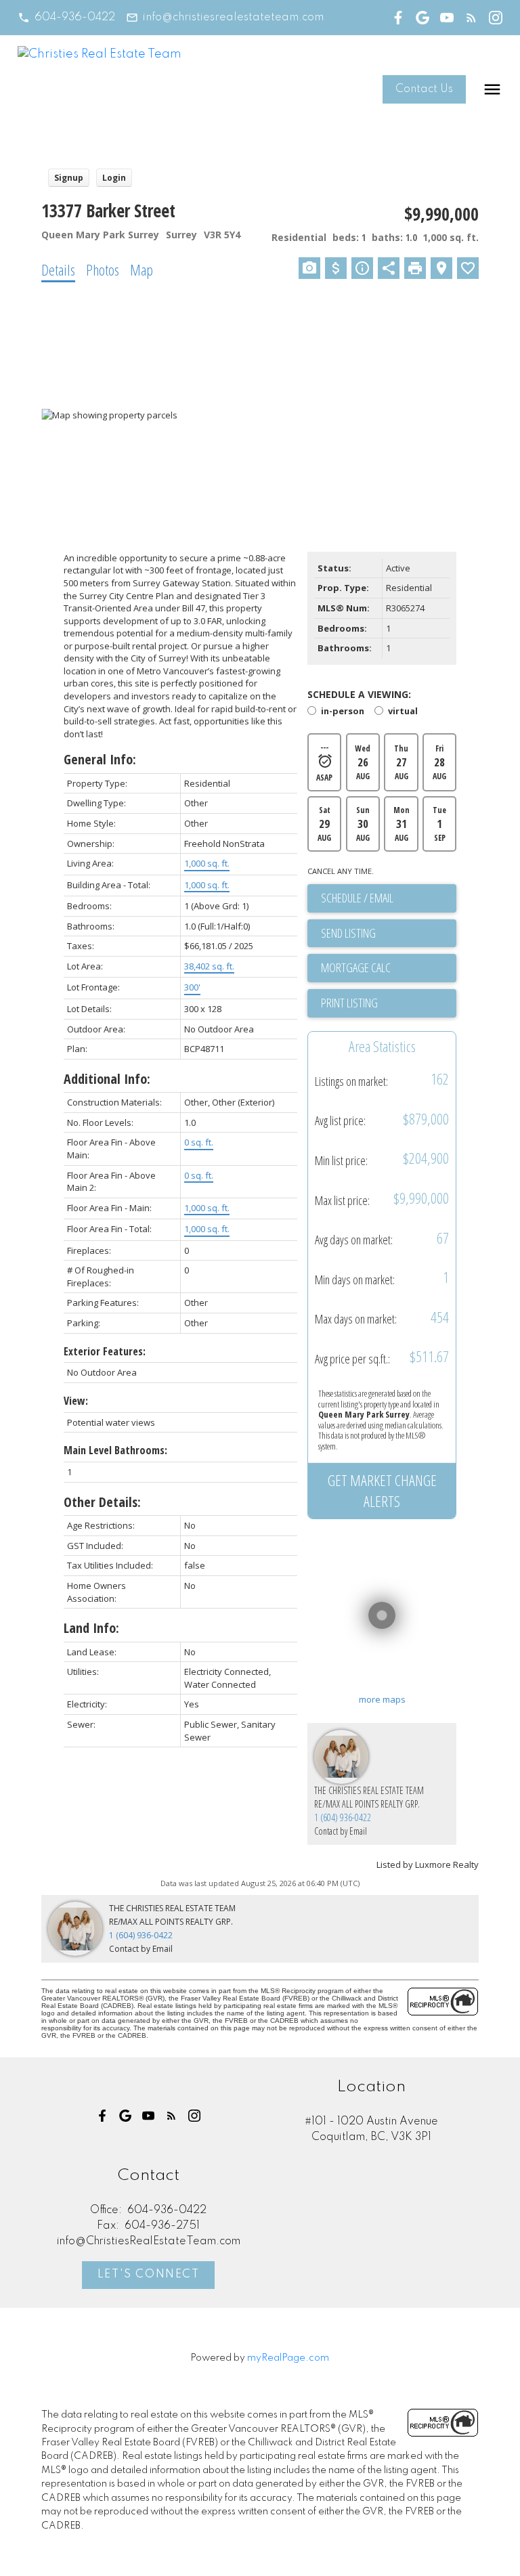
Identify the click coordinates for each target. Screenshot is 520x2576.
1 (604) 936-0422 (343, 1817)
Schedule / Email (357, 898)
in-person (342, 712)
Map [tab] (142, 269)
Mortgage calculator (389, 968)
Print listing (349, 1003)
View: (76, 1401)
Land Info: (91, 1628)
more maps (382, 1699)
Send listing (348, 933)
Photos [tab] (103, 269)
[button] (66, 18)
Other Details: (102, 1502)
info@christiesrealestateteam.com (233, 18)
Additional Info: (107, 1079)
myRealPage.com (288, 2358)
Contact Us (424, 89)
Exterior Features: (105, 1351)
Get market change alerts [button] (382, 1490)
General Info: (100, 759)
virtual (403, 712)
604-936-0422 (75, 18)
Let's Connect (149, 2275)
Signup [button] (69, 178)
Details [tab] (58, 269)
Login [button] (114, 178)
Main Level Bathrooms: (115, 1450)
